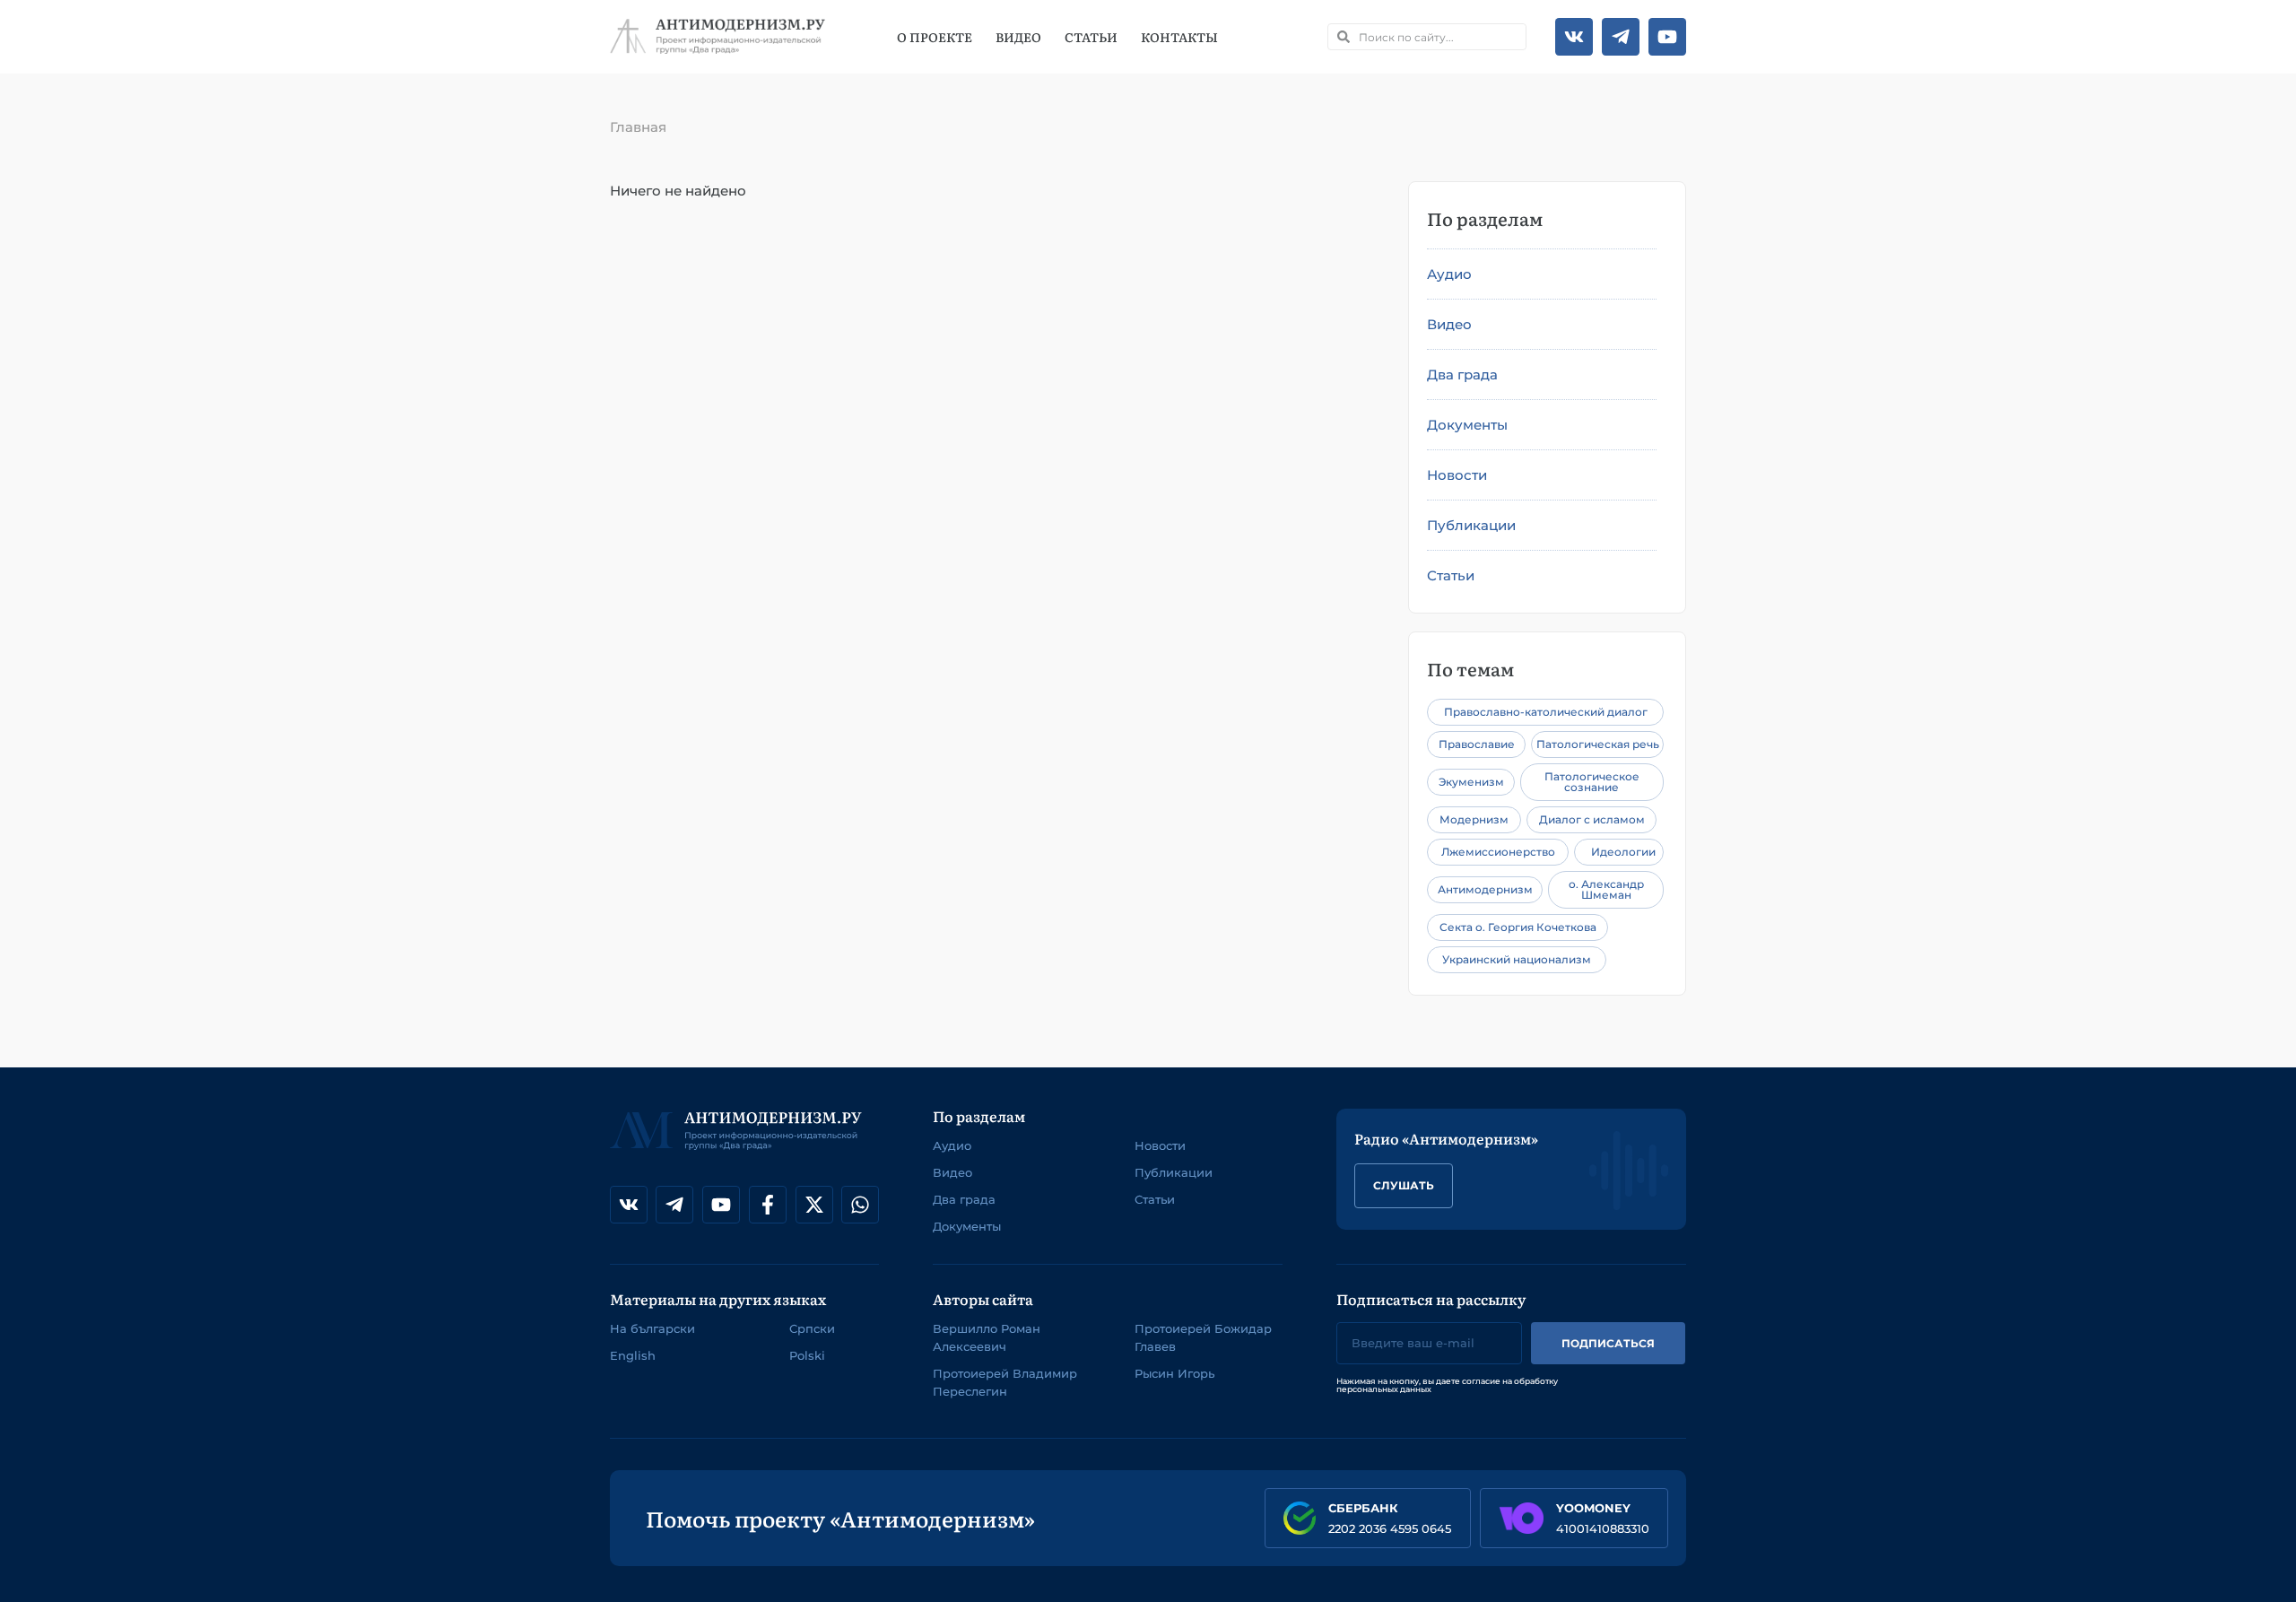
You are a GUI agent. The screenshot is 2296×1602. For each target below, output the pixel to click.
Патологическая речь (1598, 744)
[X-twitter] (814, 1205)
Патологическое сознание (1592, 782)
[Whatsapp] (860, 1205)
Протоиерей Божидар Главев (1203, 1337)
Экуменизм (1471, 782)
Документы (1467, 425)
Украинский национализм (1517, 959)
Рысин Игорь (1174, 1373)
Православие (1477, 744)
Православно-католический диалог (1546, 712)
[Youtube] (1667, 37)
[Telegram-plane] (1621, 37)
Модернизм (1474, 819)
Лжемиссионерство (1498, 852)
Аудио (1449, 274)
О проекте (935, 37)
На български (652, 1328)
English (633, 1355)
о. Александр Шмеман (1606, 889)
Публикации (1471, 525)
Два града (1462, 374)
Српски (812, 1328)
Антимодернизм (1485, 889)
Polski (807, 1355)
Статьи (1091, 37)
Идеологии (1623, 852)
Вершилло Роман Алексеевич (987, 1337)
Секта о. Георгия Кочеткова (1518, 927)
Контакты (1179, 37)
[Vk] (1574, 37)
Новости (1457, 475)
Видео (1018, 37)
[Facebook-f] (768, 1205)
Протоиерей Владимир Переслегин (1005, 1382)
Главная (638, 127)
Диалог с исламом (1592, 819)
